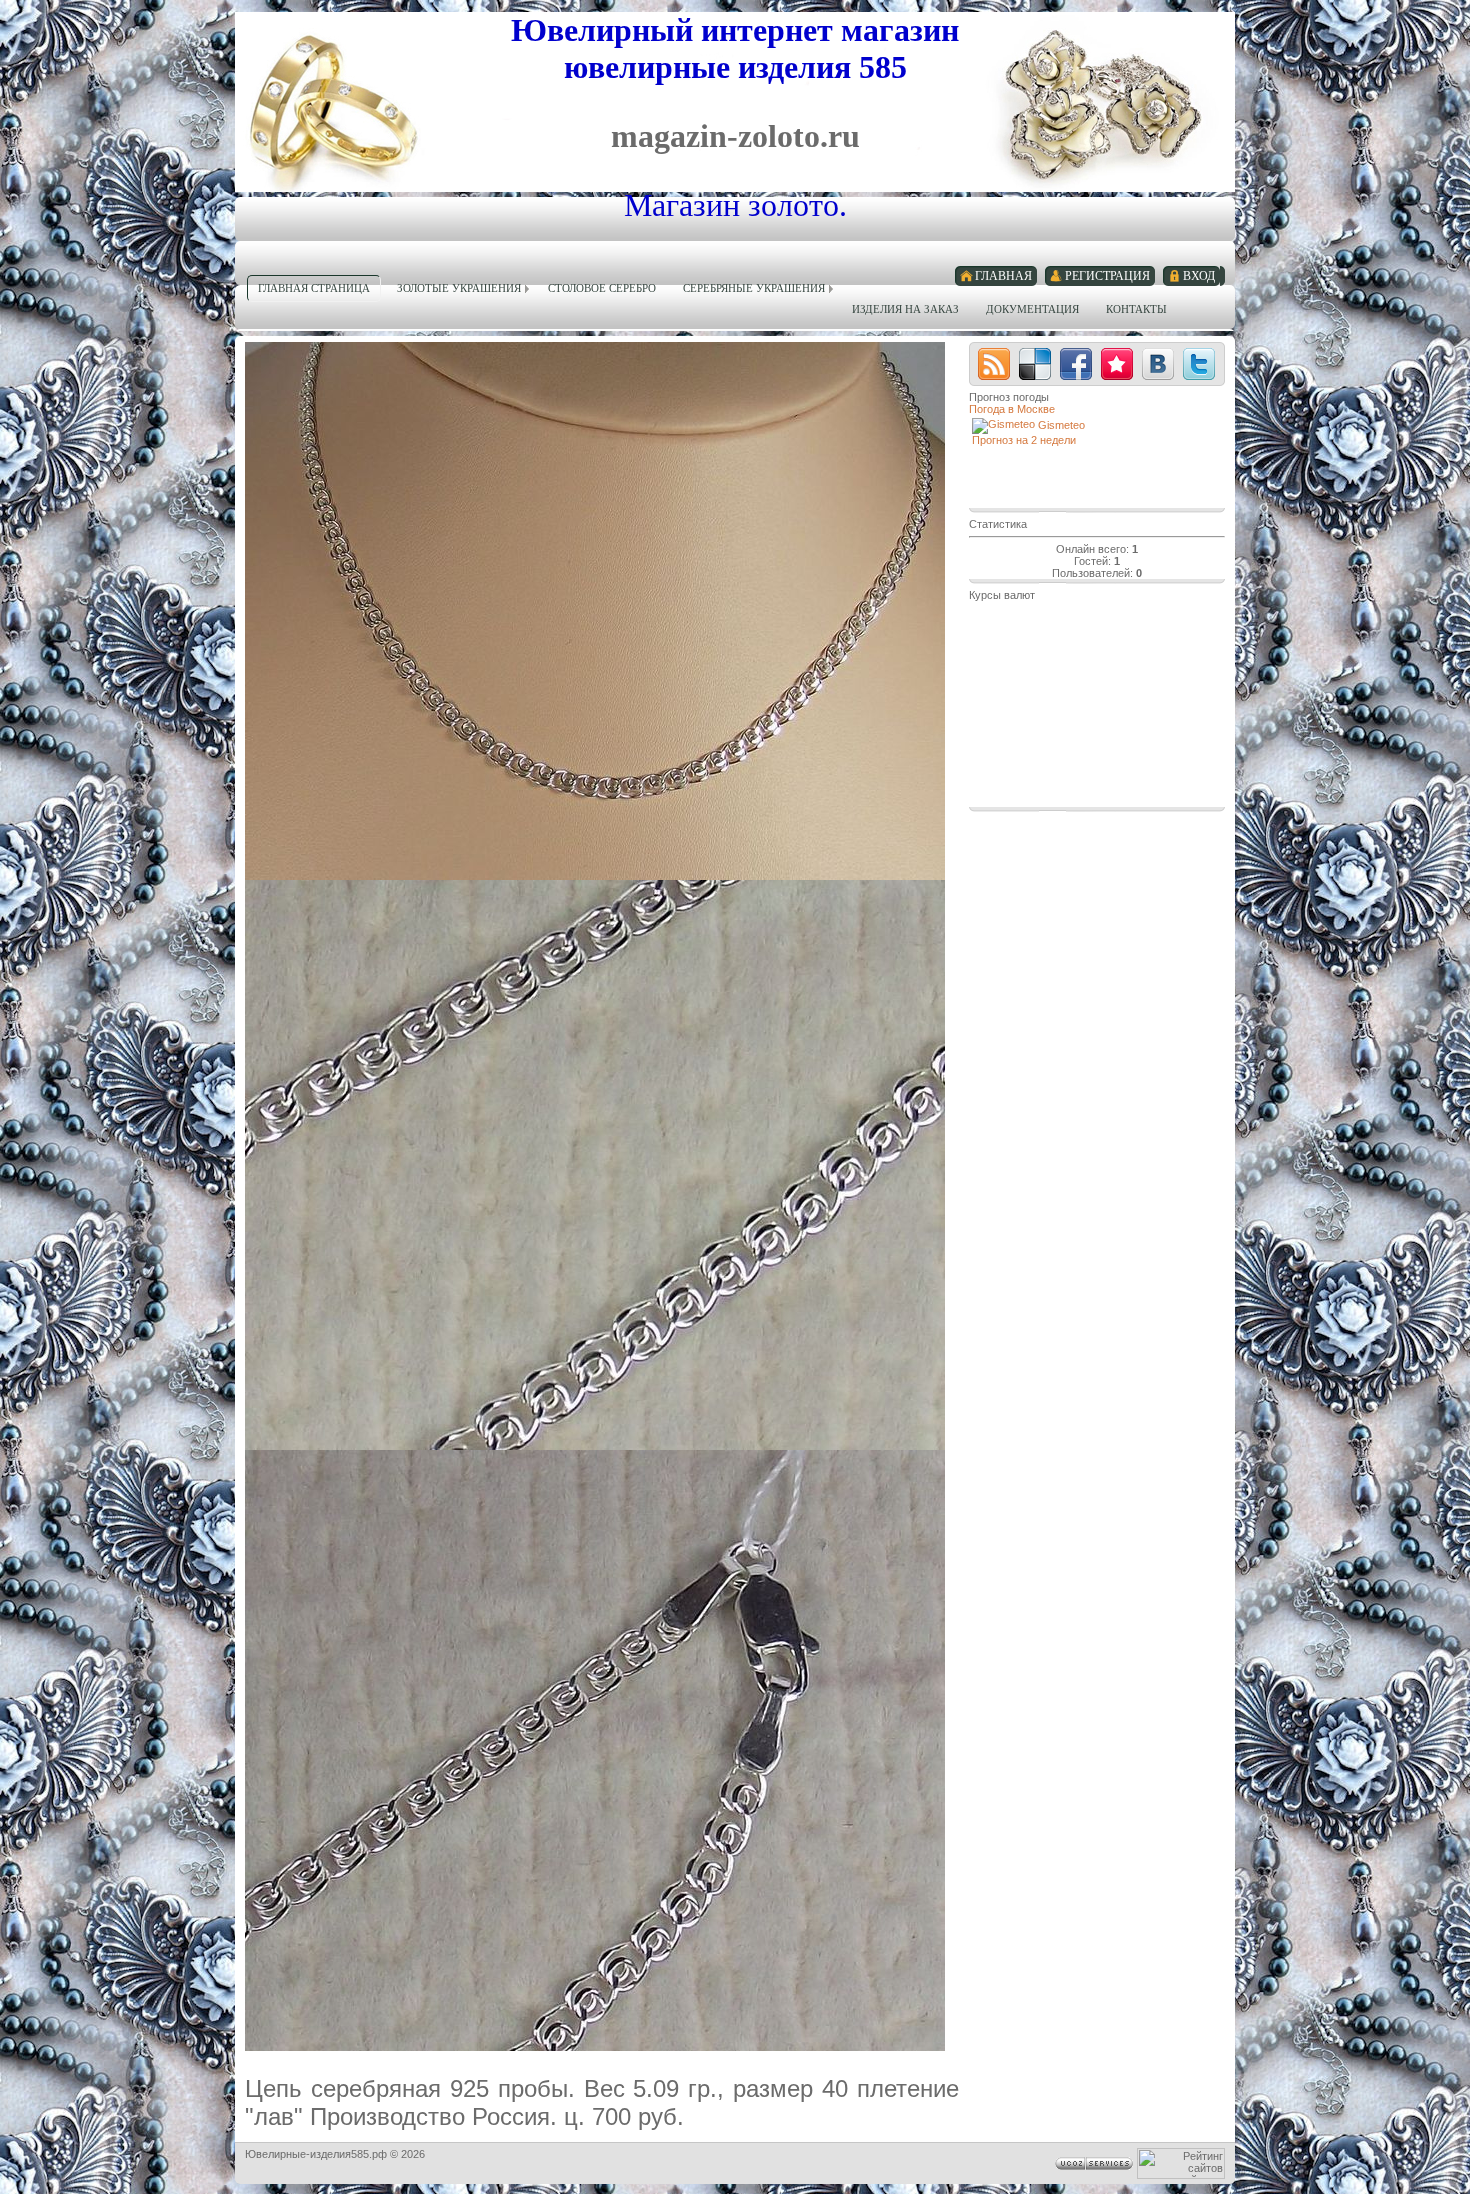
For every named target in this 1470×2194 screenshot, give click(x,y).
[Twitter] (1199, 364)
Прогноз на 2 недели (1024, 440)
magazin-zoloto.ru (735, 136)
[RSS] (994, 364)
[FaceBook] (1076, 364)
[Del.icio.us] (1035, 364)
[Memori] (1117, 364)
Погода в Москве (1012, 409)
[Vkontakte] (1158, 364)
